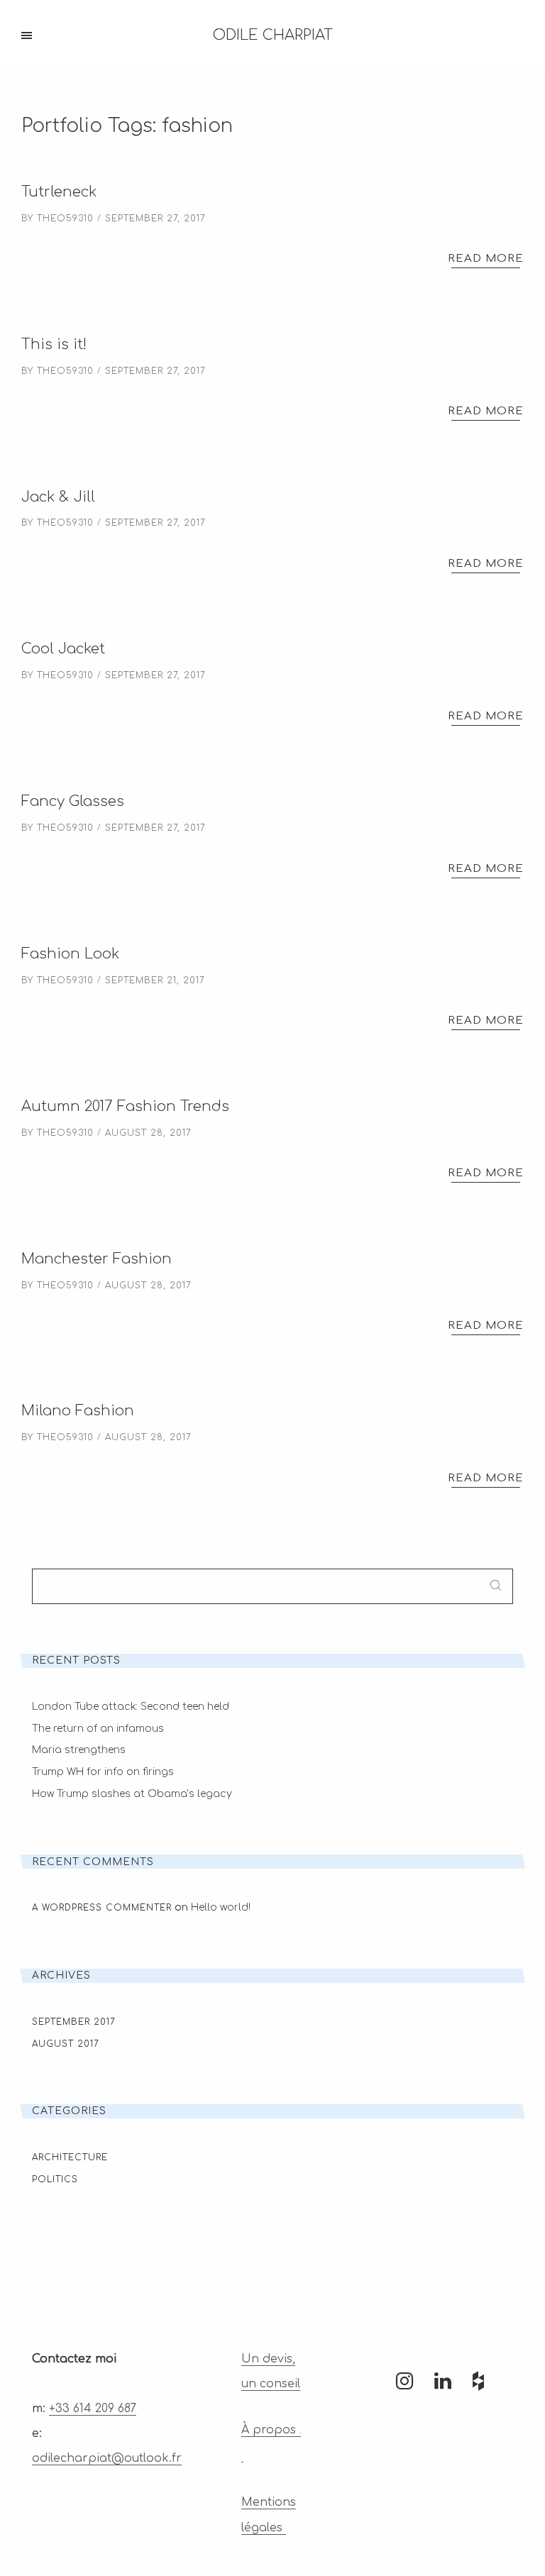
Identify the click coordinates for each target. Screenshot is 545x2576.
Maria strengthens (79, 1750)
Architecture (70, 2157)
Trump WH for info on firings (103, 1772)
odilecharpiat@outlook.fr (107, 2458)
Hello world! (221, 1907)
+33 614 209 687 (93, 2409)
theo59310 (65, 219)
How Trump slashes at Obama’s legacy (132, 1794)
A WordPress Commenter (102, 1908)
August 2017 (66, 2044)
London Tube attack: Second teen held (131, 1707)
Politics (55, 2179)
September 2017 (74, 2022)
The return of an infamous (98, 1729)
